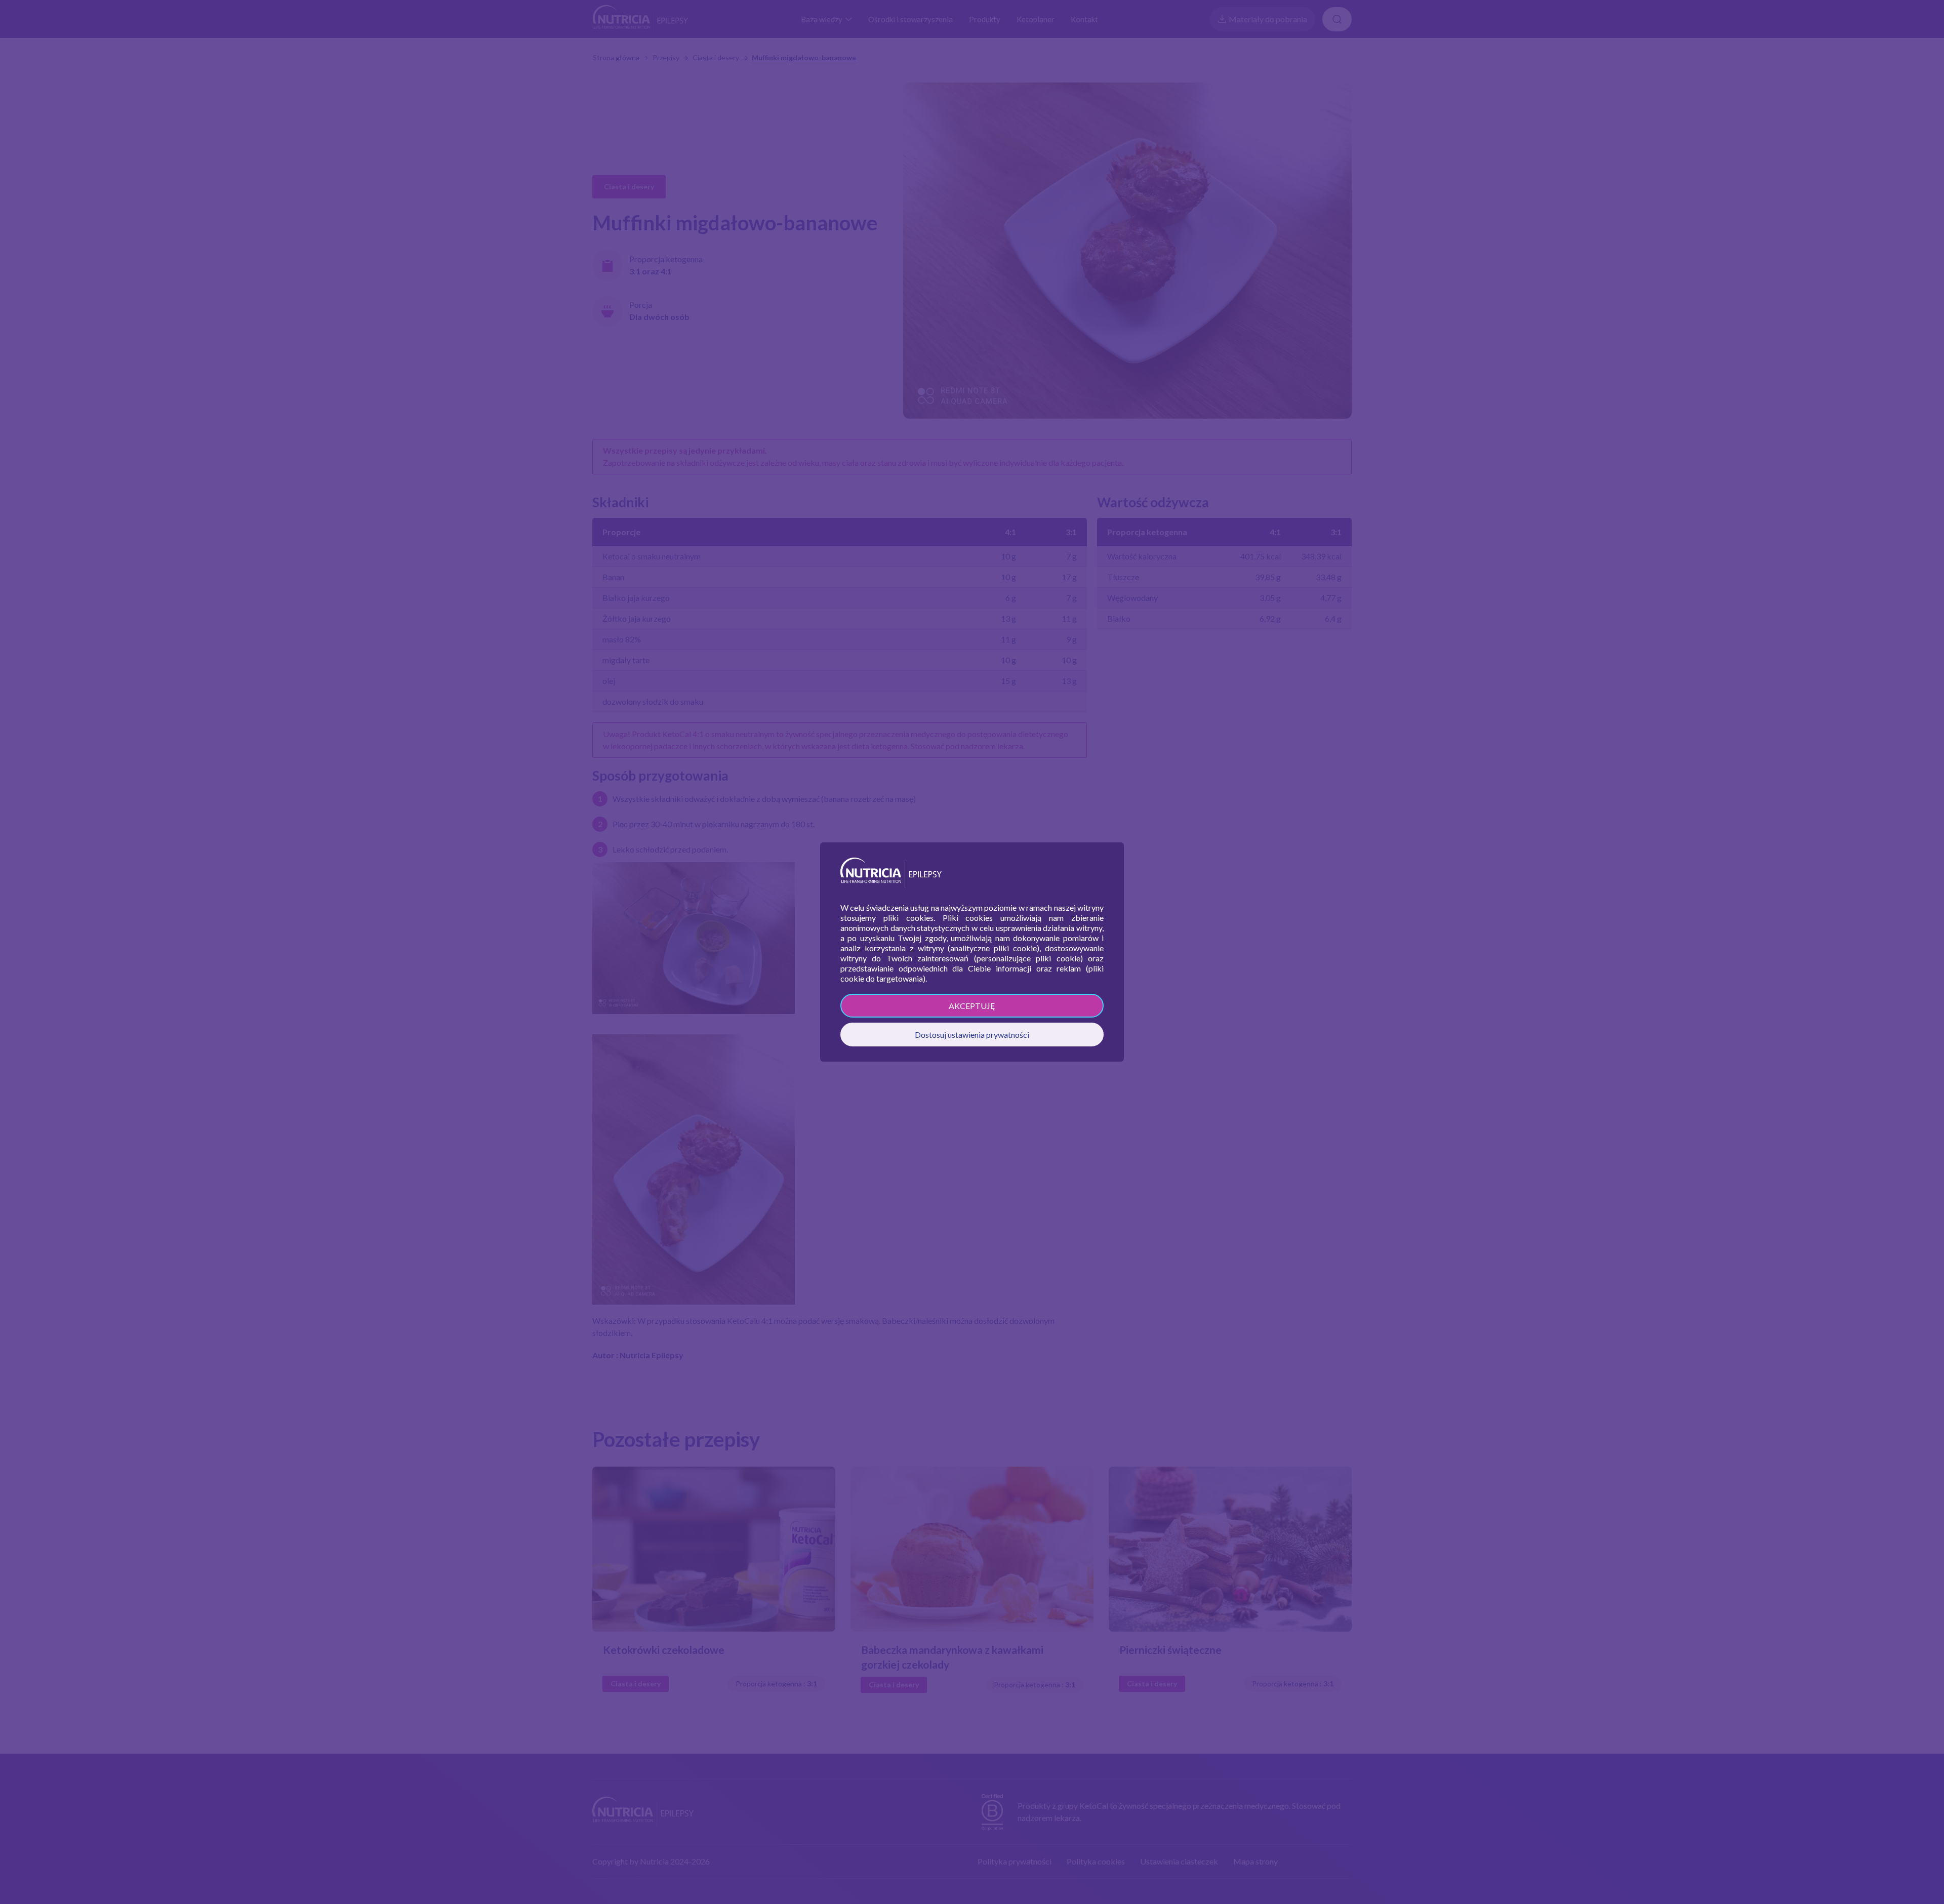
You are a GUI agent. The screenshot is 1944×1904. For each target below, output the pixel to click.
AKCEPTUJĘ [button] (972, 1006)
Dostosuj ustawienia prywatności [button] (972, 1035)
